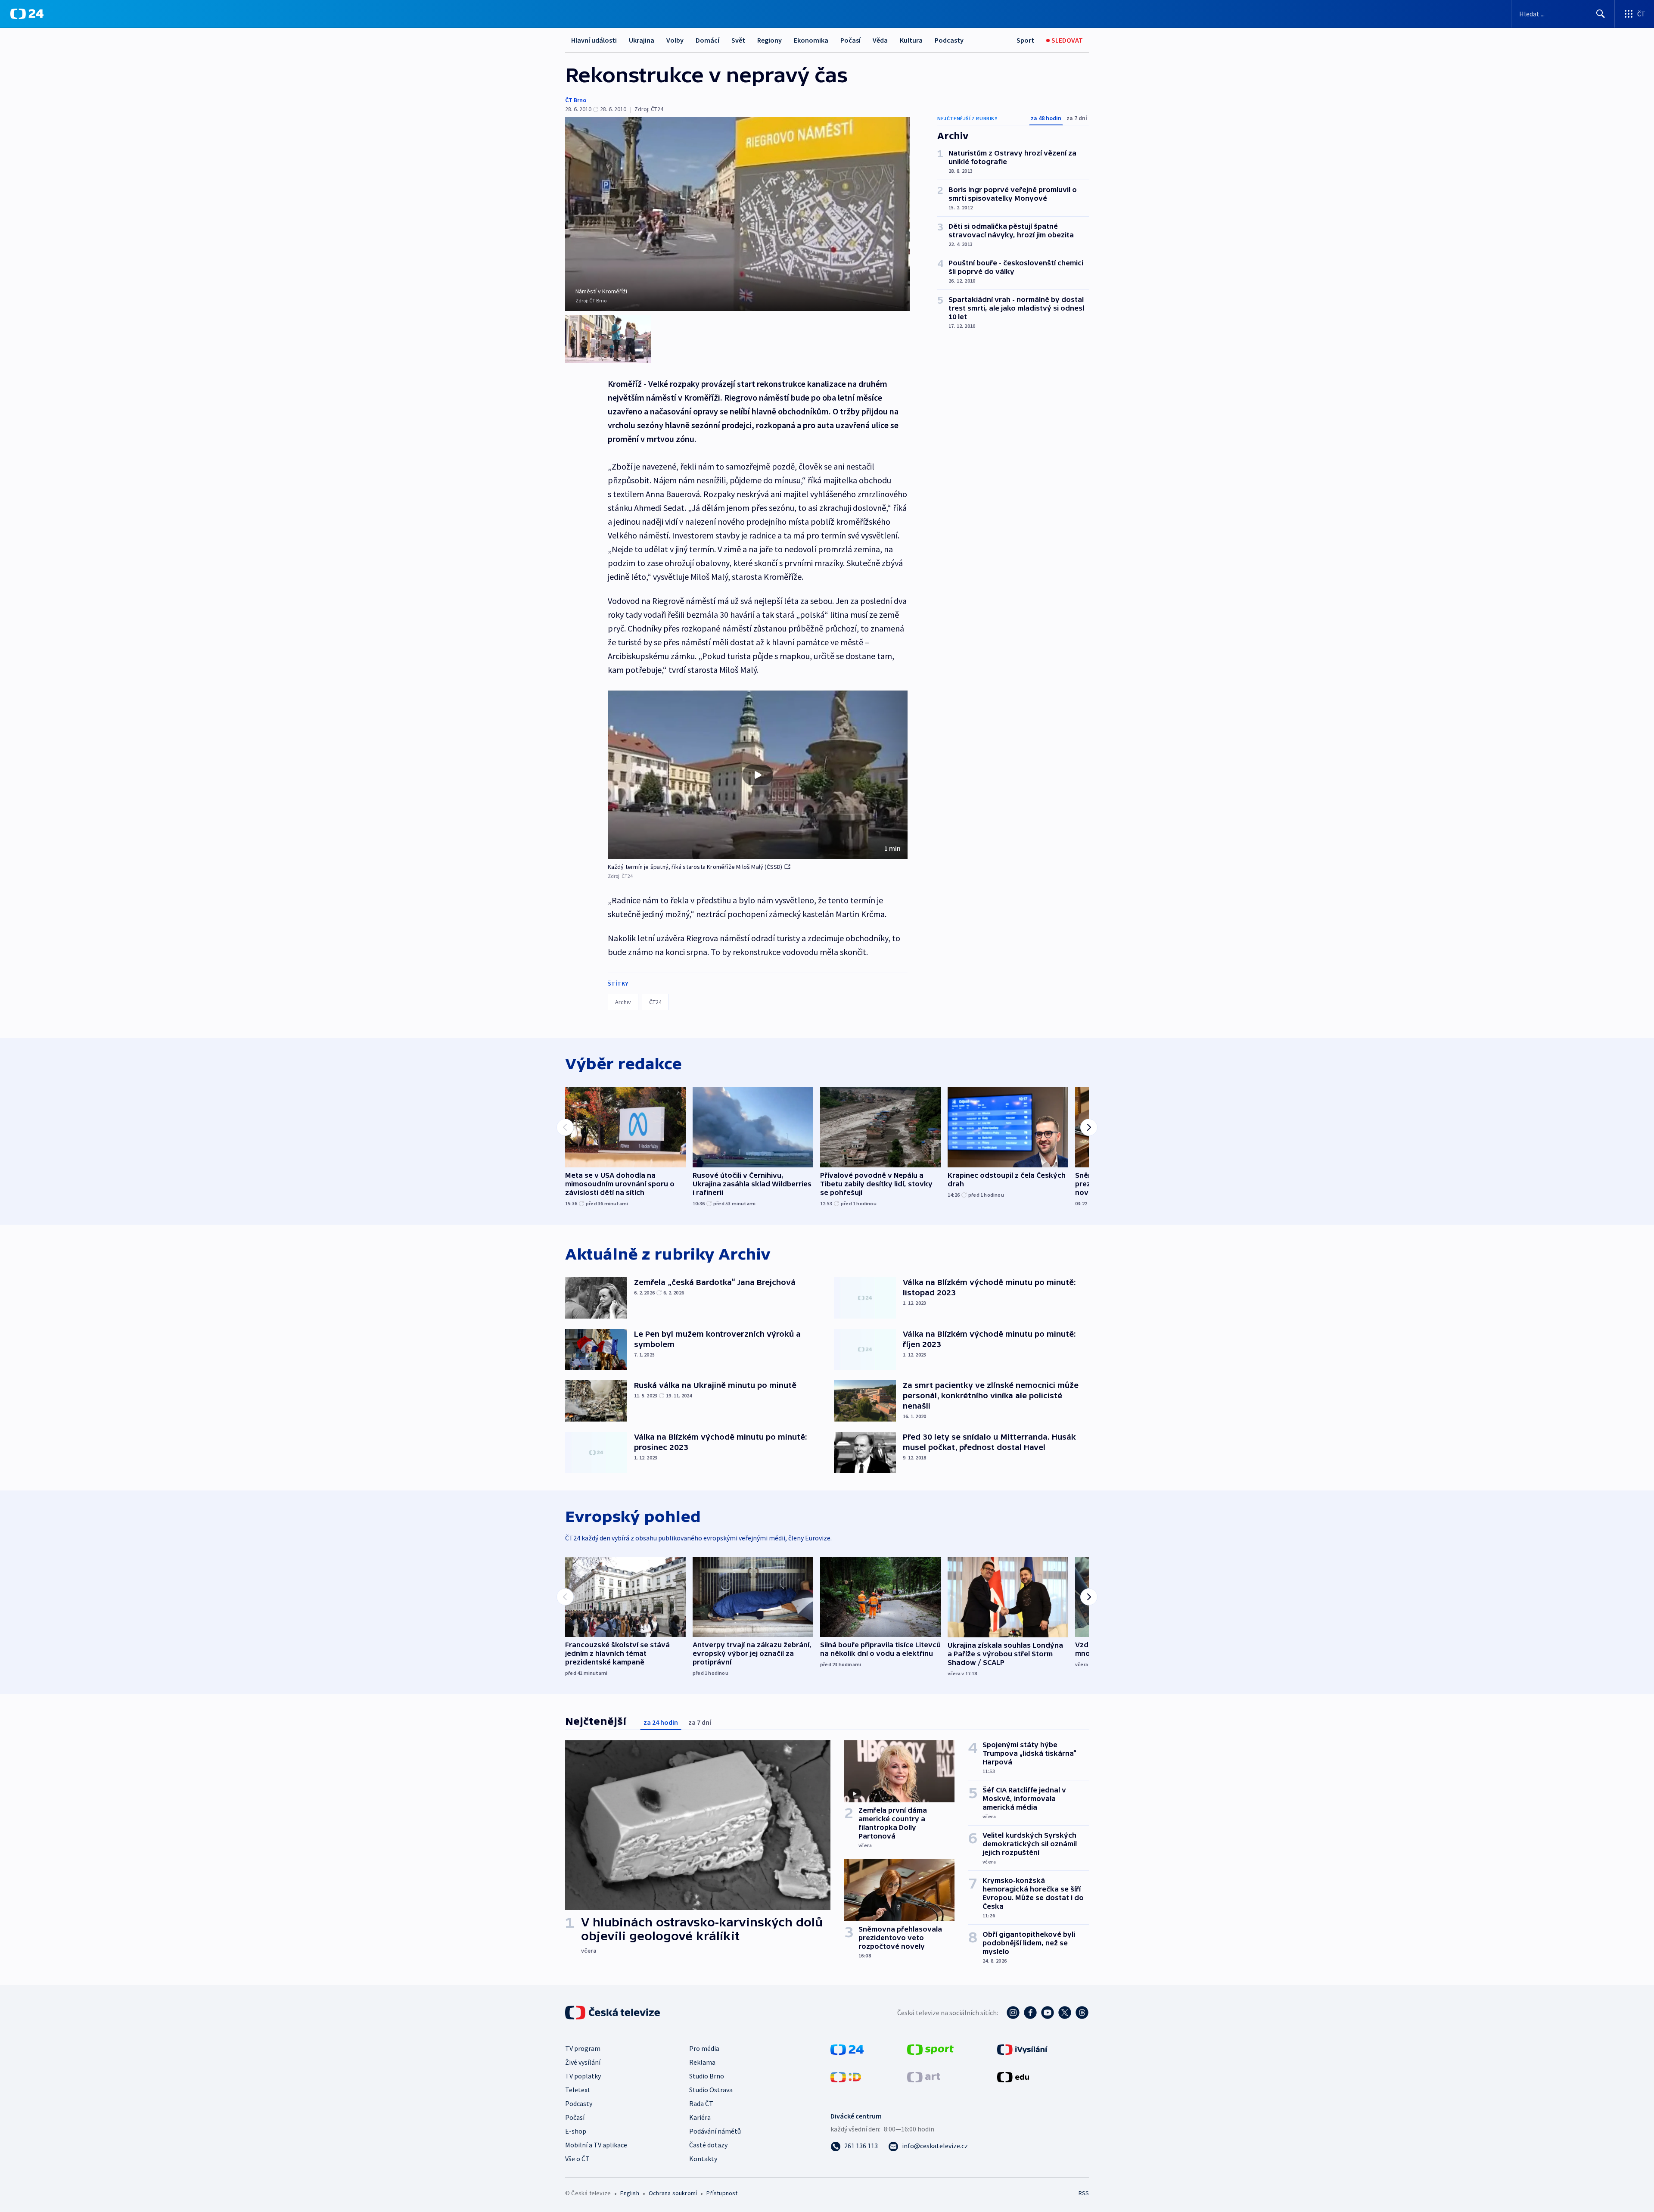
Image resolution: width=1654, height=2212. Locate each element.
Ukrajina (642, 40)
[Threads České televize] (1082, 2013)
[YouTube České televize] (1048, 2013)
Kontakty (703, 2159)
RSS (1084, 2193)
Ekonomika (811, 40)
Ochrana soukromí (673, 2193)
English (630, 2193)
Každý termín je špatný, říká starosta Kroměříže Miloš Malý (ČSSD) (695, 867)
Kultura (911, 40)
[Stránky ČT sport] (930, 2049)
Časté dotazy (708, 2145)
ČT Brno (576, 100)
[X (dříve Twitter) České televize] (1065, 2013)
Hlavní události (594, 40)
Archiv (623, 1002)
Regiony (769, 40)
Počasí (850, 40)
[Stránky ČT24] (847, 2049)
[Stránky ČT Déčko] (846, 2076)
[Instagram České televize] (1013, 2013)
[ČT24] (27, 14)
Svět (738, 40)
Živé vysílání (583, 2062)
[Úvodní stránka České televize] (613, 2013)
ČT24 (655, 1002)
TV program (583, 2048)
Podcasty (949, 40)
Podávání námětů (715, 2131)
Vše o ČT (577, 2159)
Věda (880, 40)
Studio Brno (707, 2076)
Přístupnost (722, 2193)
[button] (758, 775)
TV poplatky (583, 2076)
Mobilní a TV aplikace (596, 2145)
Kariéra (700, 2117)
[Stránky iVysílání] (1022, 2049)
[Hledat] (1601, 14)
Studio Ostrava (711, 2090)
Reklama (702, 2062)
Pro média (704, 2048)
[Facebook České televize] (1030, 2013)
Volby (675, 40)
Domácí (707, 40)
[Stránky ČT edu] (1013, 2076)
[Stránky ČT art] (924, 2076)
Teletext (578, 2090)
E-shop (576, 2131)
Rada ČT (701, 2103)
